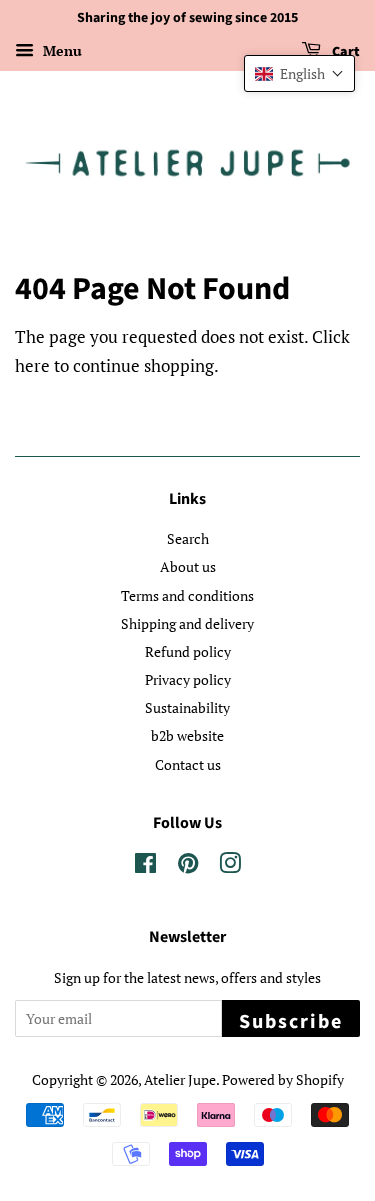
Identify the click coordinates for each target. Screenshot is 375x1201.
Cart (344, 52)
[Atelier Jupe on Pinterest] (188, 866)
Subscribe (291, 1022)
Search (188, 538)
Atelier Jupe (180, 1079)
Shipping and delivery (187, 623)
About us (188, 566)
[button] (299, 73)
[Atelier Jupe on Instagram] (230, 866)
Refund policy (188, 651)
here (32, 365)
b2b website (187, 735)
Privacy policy (188, 679)
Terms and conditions (187, 595)
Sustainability (187, 707)
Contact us (188, 764)
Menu (60, 50)
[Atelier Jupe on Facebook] (145, 866)
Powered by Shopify (283, 1079)
